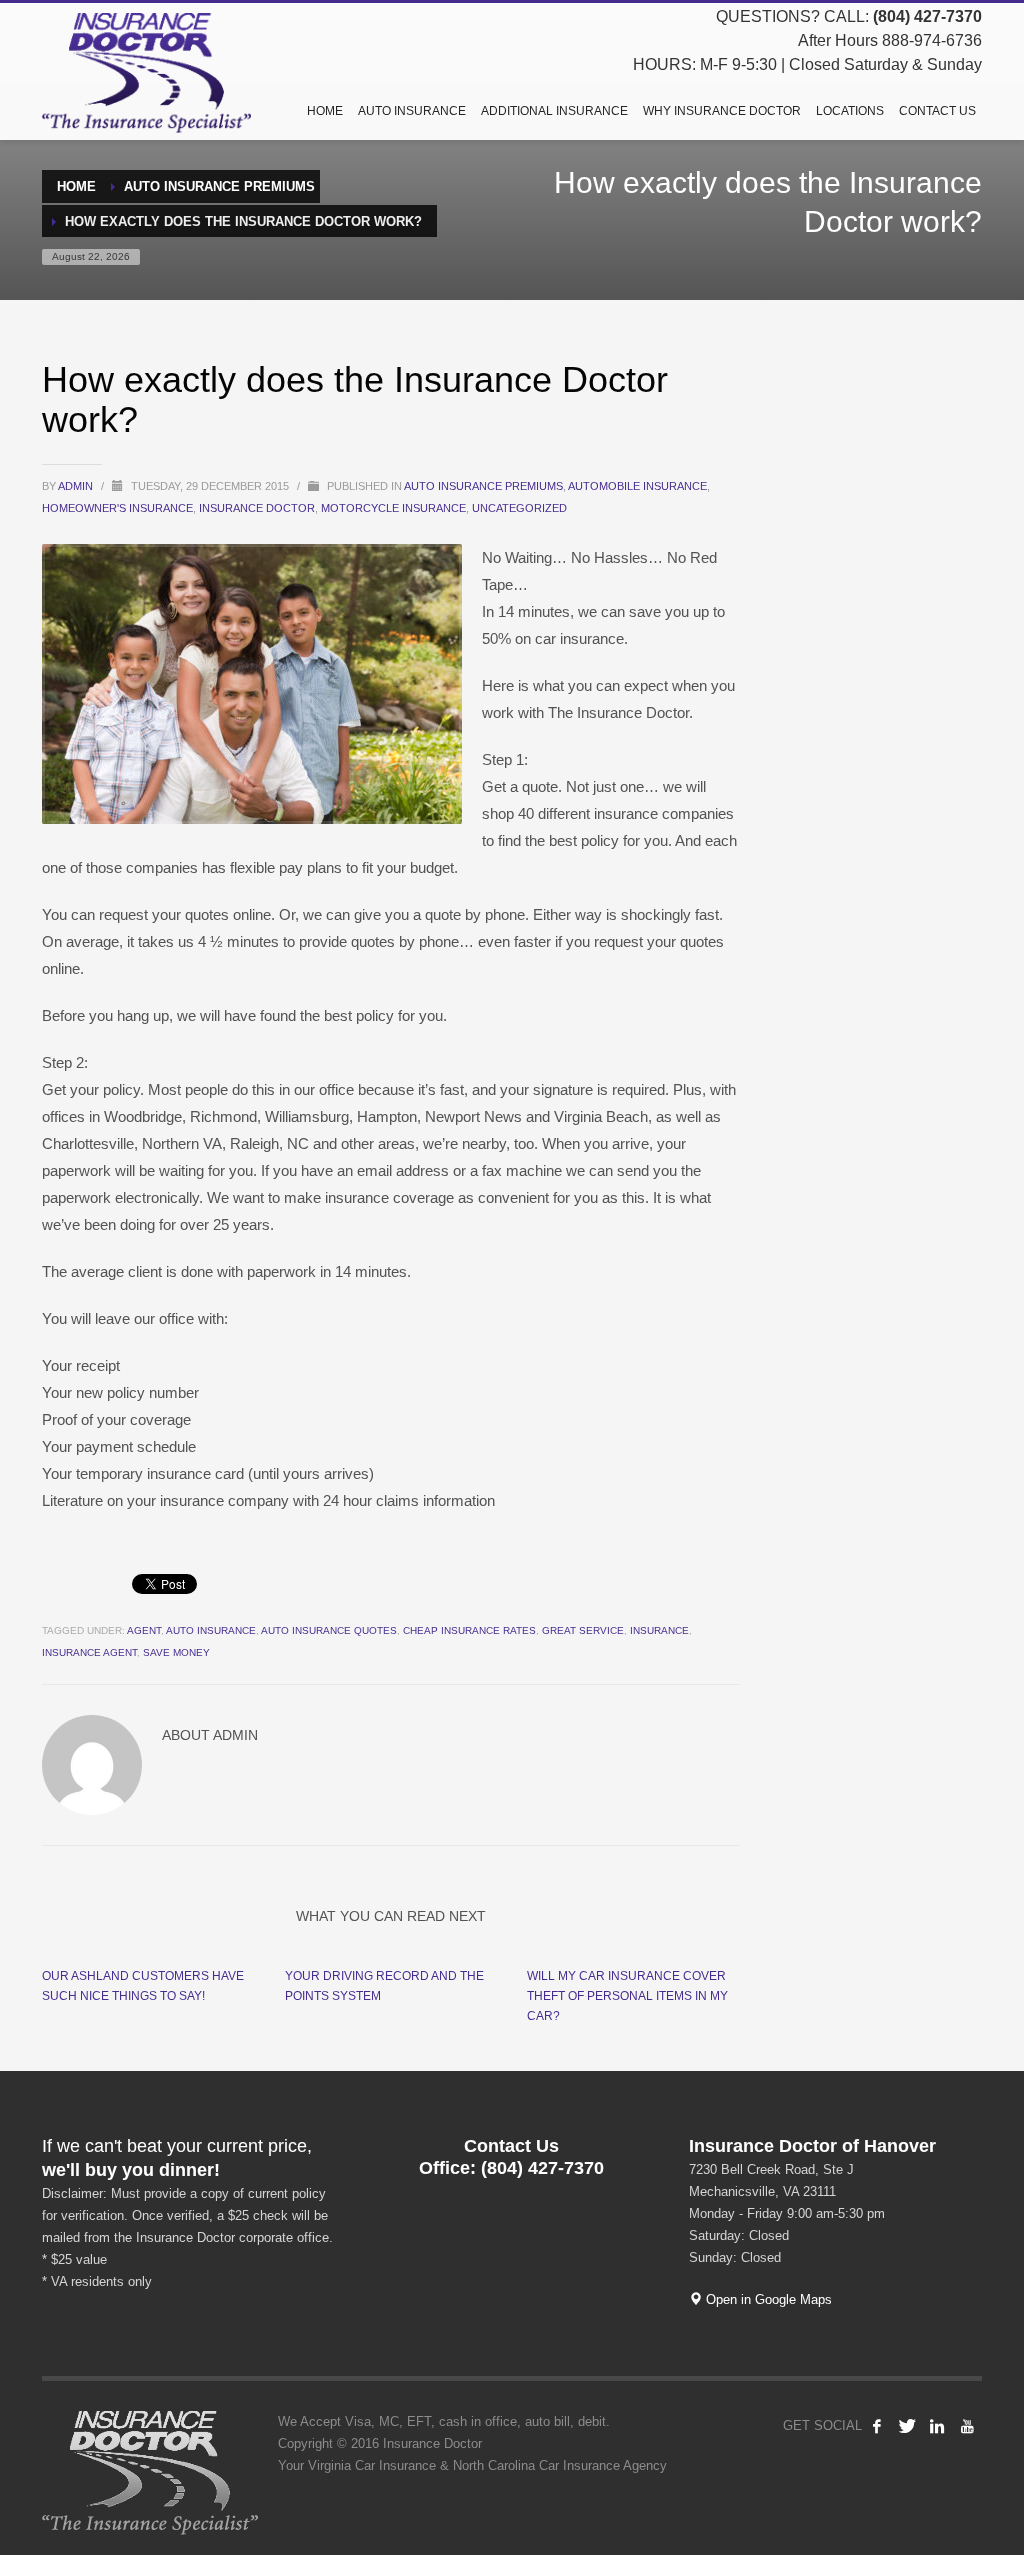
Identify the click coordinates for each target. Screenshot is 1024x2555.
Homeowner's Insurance (117, 508)
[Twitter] (907, 2426)
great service (583, 1630)
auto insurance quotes (329, 1630)
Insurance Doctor (257, 508)
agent (144, 1630)
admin (77, 486)
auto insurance (211, 1630)
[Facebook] (877, 2426)
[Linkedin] (937, 2426)
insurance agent (89, 1652)
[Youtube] (967, 2426)
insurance (659, 1630)
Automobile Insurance (637, 486)
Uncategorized (519, 508)
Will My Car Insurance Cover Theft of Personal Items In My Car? (627, 1996)
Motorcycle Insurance (393, 508)
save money (176, 1652)
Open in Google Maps (767, 2299)
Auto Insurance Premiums (483, 486)
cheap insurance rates (469, 1630)
